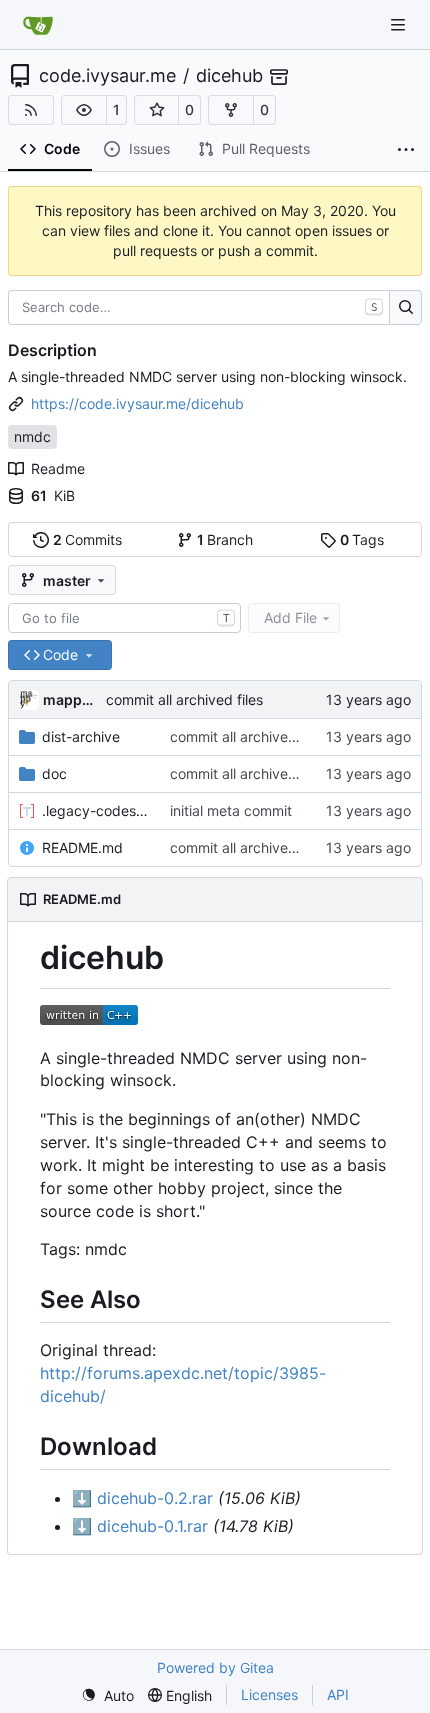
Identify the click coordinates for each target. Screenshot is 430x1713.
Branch (225, 539)
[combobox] (124, 618)
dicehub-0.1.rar (140, 1526)
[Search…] (405, 308)
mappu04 (71, 699)
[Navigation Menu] (400, 24)
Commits (88, 539)
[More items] (406, 150)
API (338, 1694)
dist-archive (81, 736)
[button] (84, 110)
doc (54, 773)
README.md (82, 847)
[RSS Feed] (31, 110)
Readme (58, 468)
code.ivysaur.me (107, 76)
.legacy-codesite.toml (96, 810)
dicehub (229, 76)
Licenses (269, 1694)
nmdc (32, 436)
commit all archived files (184, 699)
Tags (362, 539)
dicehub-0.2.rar (142, 1498)
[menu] (107, 1695)
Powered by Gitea (215, 1667)
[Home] (38, 25)
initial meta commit (231, 810)
